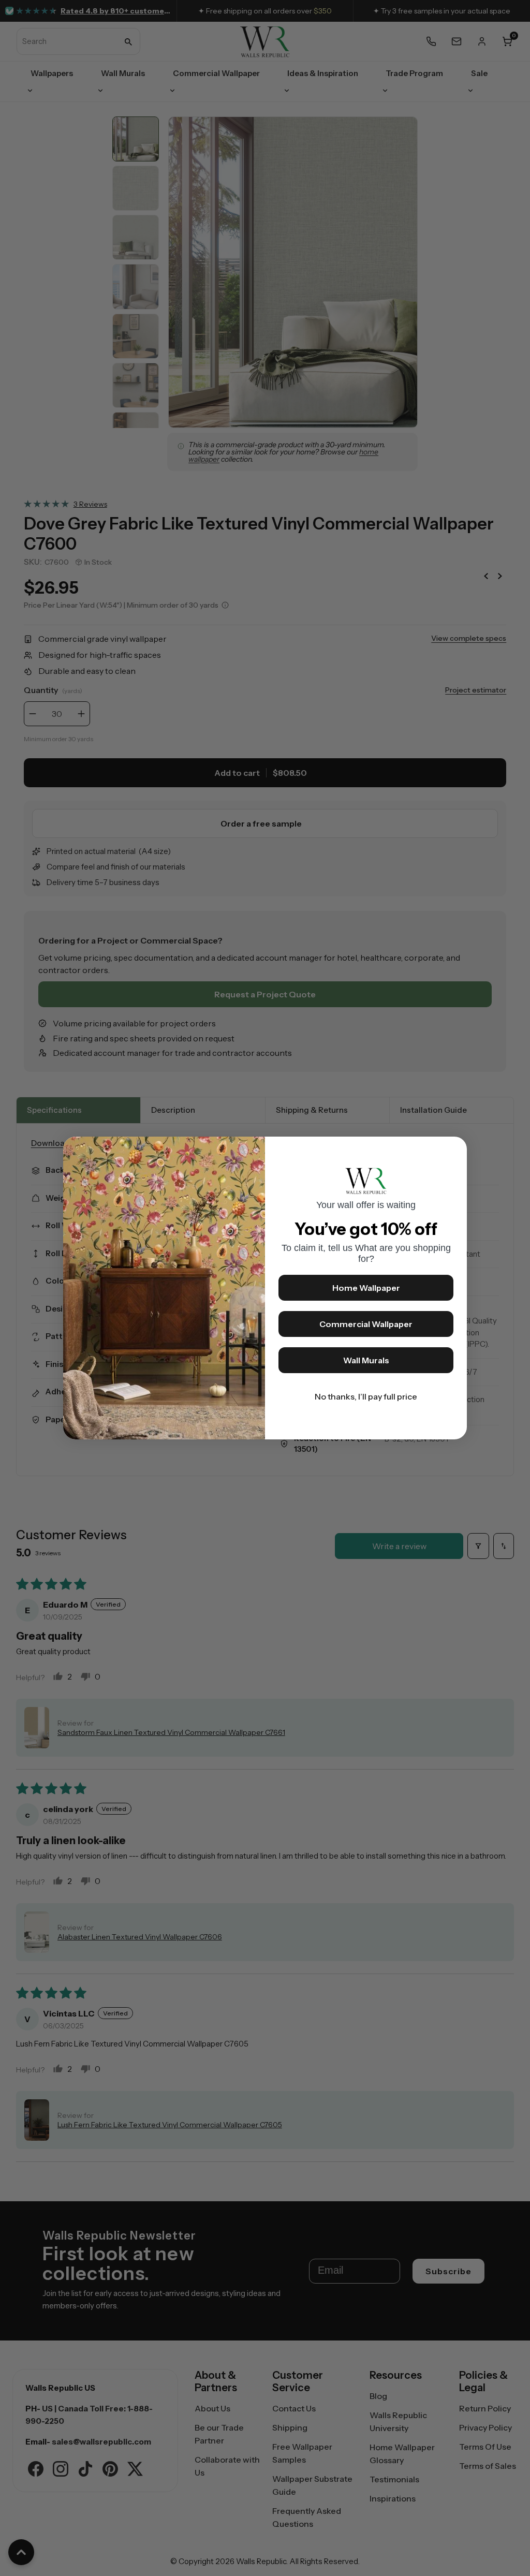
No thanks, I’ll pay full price (366, 1396)
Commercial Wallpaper (366, 1324)
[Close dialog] (454, 1150)
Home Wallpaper (366, 1288)
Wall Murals (366, 1360)
